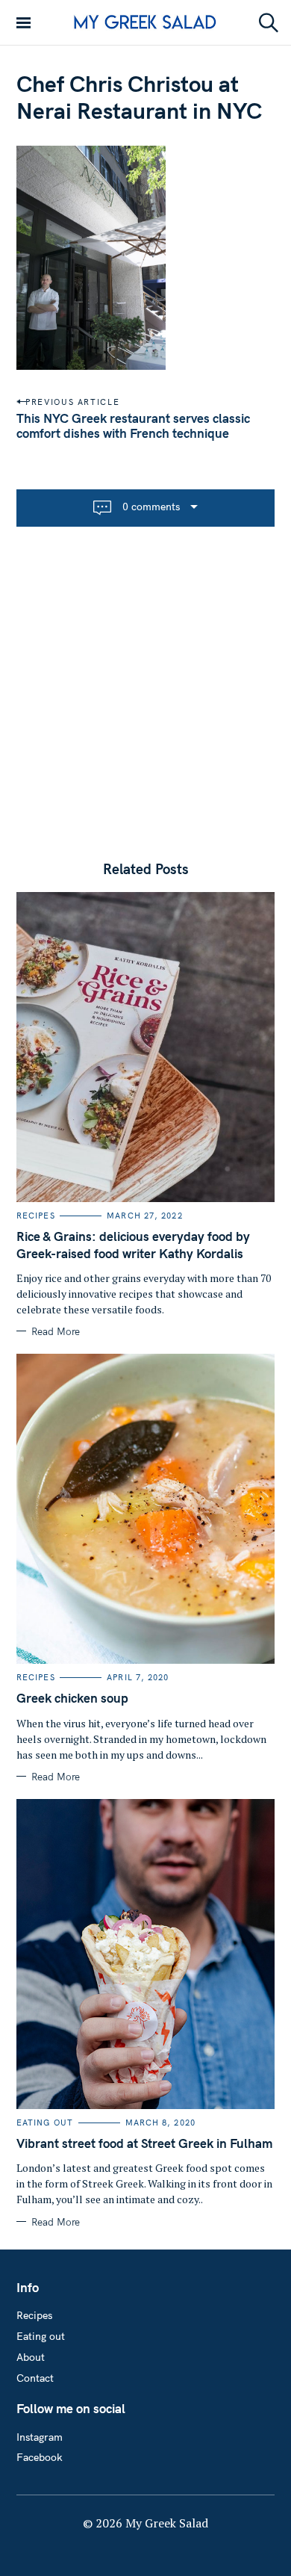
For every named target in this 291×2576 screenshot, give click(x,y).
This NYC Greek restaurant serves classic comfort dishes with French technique (133, 425)
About (31, 2357)
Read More (56, 1331)
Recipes (36, 1216)
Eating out (45, 2123)
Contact (35, 2378)
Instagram (40, 2437)
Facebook (40, 2457)
